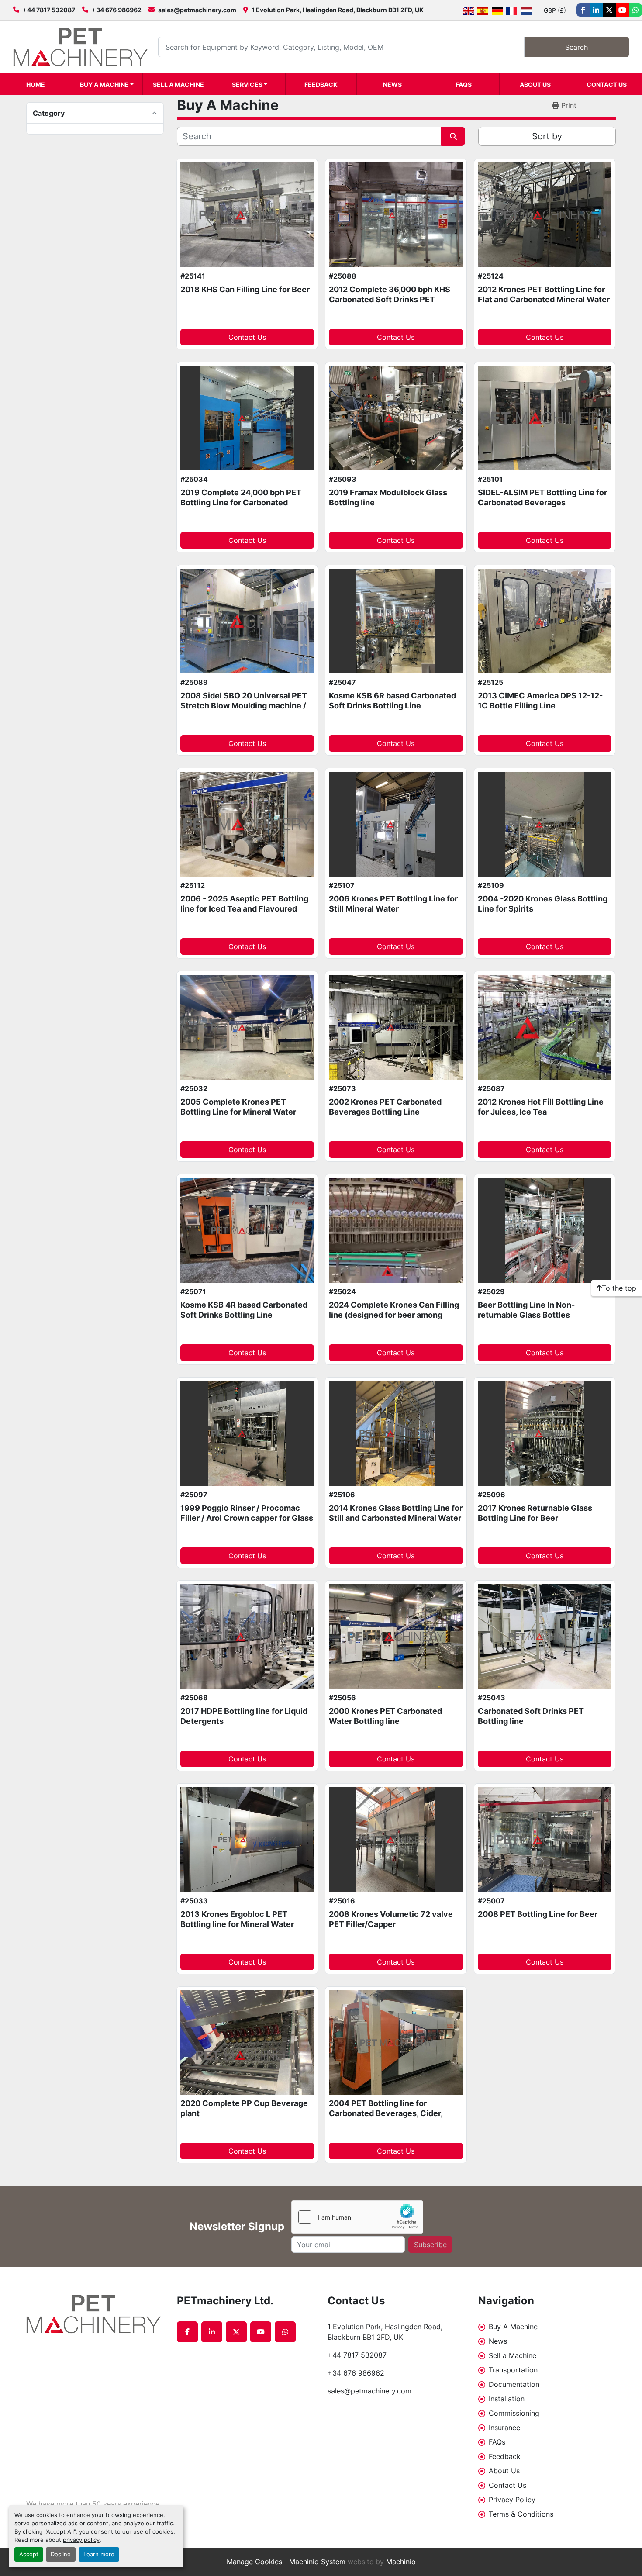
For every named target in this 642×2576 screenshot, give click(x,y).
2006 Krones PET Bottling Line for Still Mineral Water (393, 904)
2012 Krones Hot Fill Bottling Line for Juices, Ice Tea (541, 1107)
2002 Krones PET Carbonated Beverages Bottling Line (385, 1107)
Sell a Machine (178, 85)
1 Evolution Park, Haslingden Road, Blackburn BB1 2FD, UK (338, 10)
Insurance (504, 2428)
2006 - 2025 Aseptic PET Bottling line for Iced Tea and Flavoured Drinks (244, 908)
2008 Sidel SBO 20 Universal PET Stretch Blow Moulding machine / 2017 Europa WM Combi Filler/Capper (244, 710)
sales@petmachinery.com (197, 10)
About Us (535, 85)
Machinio (401, 2562)
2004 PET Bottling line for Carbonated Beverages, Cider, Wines (386, 2113)
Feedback (321, 85)
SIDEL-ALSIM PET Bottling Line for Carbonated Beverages (542, 497)
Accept (29, 2554)
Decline (61, 2554)
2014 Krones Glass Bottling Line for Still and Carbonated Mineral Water (396, 1513)
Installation (507, 2399)
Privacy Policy (512, 2500)
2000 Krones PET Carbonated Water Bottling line (385, 1716)
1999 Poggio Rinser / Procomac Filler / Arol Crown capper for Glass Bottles (247, 1518)
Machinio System (317, 2562)
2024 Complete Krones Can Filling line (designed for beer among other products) (394, 1315)
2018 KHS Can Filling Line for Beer (245, 289)
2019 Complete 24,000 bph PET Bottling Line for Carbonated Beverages (241, 502)
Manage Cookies (254, 2562)
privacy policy (81, 2540)
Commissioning (514, 2413)
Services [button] (247, 85)
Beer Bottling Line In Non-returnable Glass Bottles (526, 1310)
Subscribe (430, 2245)
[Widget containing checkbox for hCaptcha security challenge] (357, 2217)
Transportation (513, 2370)
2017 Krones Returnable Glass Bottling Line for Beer (535, 1513)
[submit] (453, 136)
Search (576, 47)
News (392, 85)
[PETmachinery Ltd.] (95, 2314)
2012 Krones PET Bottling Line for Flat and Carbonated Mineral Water (544, 294)
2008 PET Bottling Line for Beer (538, 1914)
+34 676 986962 (117, 10)
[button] (107, 84)
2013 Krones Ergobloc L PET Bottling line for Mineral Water (237, 1919)
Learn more (99, 2554)
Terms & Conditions (521, 2514)
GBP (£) (555, 10)
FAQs (464, 85)
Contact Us (607, 85)
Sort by (547, 136)
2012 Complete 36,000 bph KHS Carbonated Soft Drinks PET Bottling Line (390, 299)
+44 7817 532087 (49, 10)
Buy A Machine (104, 85)
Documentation (514, 2384)
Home (36, 85)
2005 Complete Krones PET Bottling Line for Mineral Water (238, 1107)
